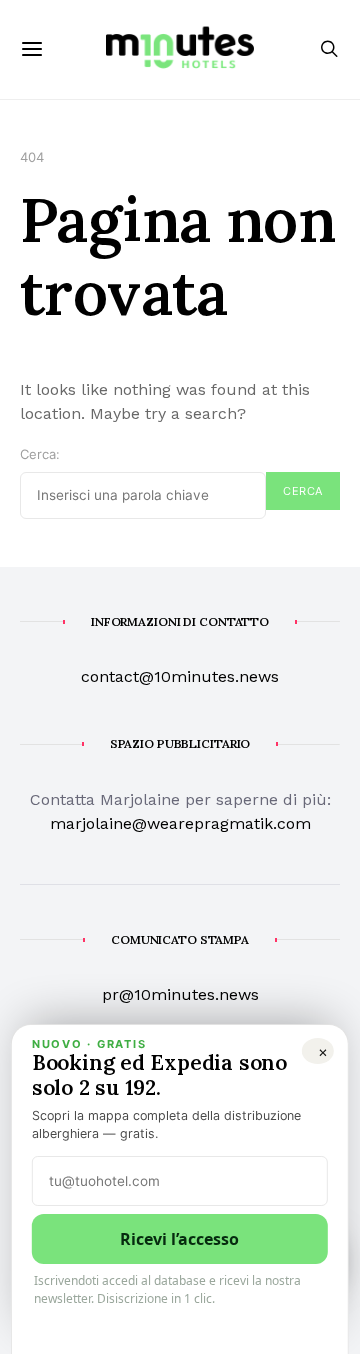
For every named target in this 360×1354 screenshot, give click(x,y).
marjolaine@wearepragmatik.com (180, 823)
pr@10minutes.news (180, 994)
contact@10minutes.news (180, 676)
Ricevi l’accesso (179, 1239)
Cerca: (40, 454)
